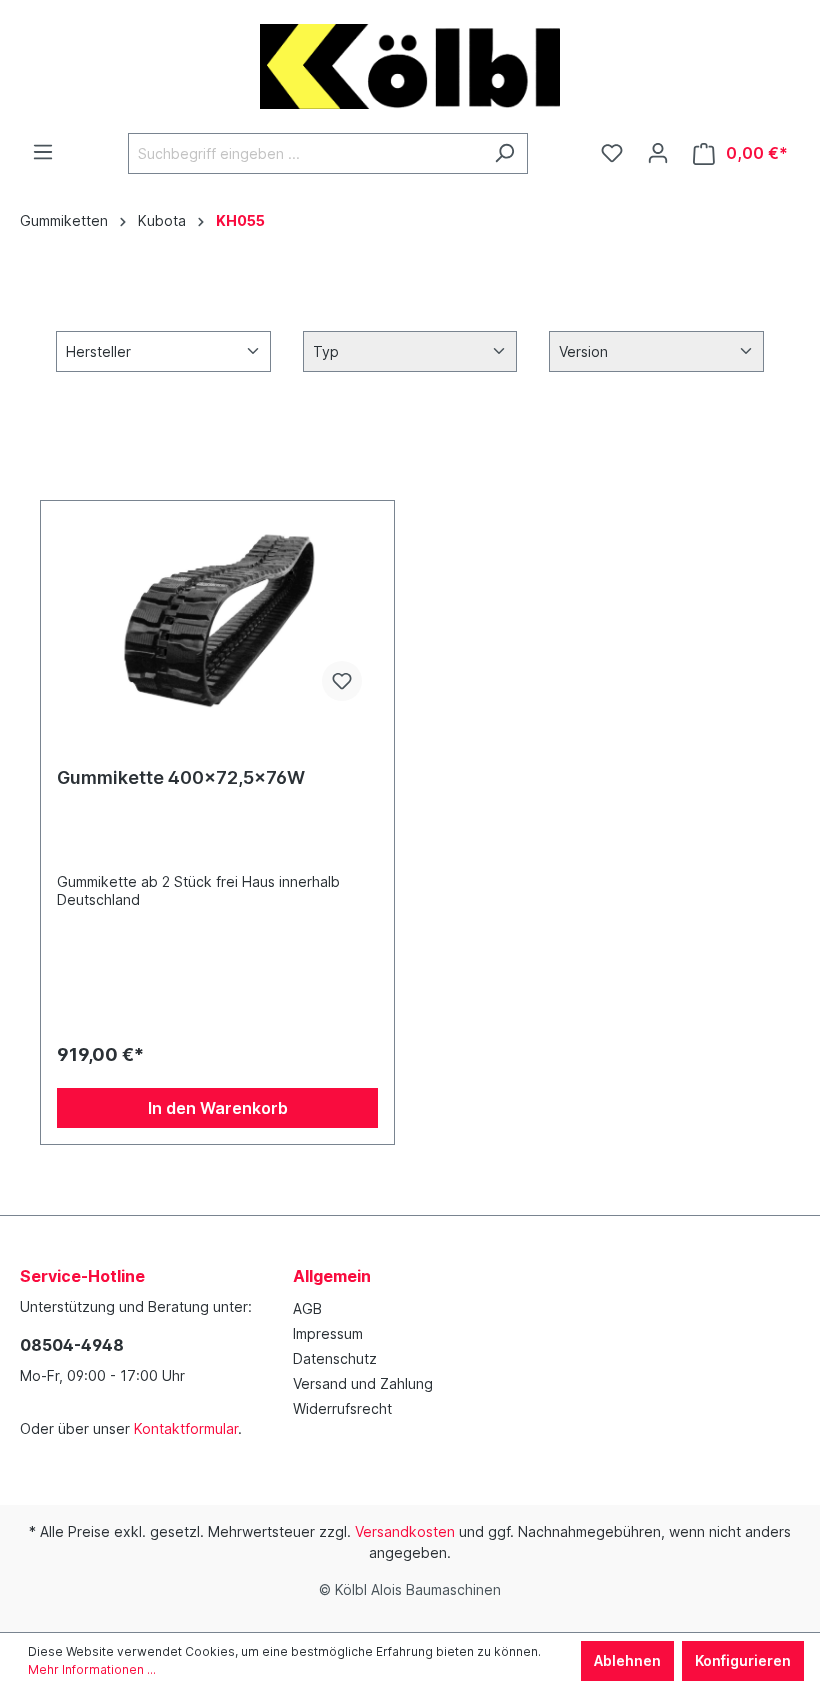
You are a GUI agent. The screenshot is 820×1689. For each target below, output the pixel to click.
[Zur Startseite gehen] (410, 66)
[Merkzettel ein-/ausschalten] (342, 681)
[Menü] (43, 152)
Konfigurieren (743, 1660)
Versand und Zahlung (363, 1383)
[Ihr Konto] (658, 153)
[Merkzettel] (612, 153)
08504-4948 (72, 1345)
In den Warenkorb (218, 1108)
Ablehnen (627, 1660)
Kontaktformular (186, 1428)
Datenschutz (335, 1358)
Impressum (328, 1333)
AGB (307, 1308)
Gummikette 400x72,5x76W (181, 777)
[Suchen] (504, 153)
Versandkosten (405, 1531)
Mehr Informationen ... (92, 1669)
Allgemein (332, 1276)
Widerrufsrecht (342, 1408)
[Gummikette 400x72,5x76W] (217, 617)
